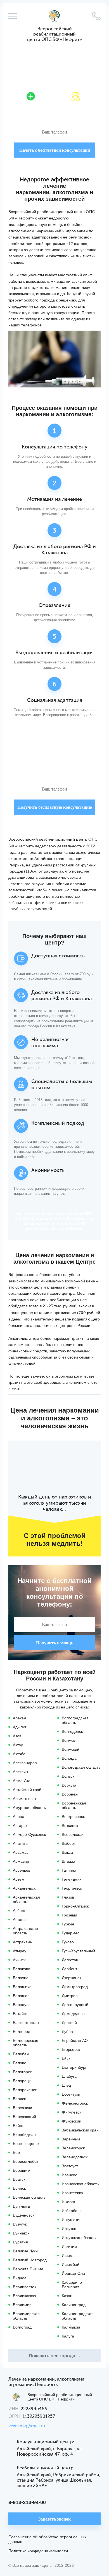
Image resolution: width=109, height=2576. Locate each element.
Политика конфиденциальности (38, 2551)
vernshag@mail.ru (27, 2426)
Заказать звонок (54, 2519)
